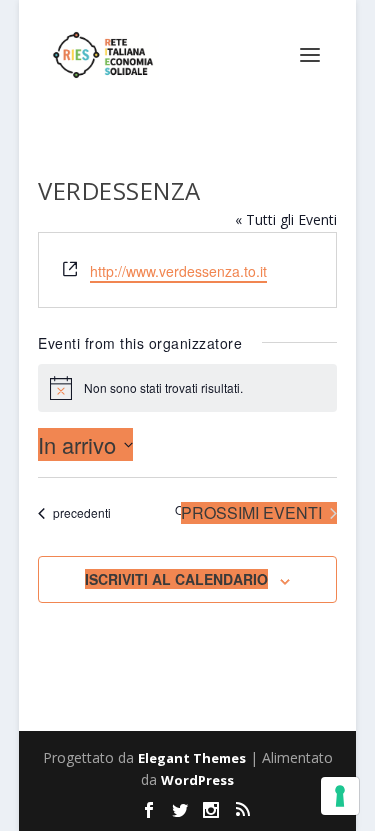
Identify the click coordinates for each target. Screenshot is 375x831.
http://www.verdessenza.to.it (178, 271)
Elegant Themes (192, 758)
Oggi (188, 510)
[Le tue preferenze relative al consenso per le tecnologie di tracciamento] (340, 796)
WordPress (197, 780)
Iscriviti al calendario (176, 579)
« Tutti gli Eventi (286, 219)
